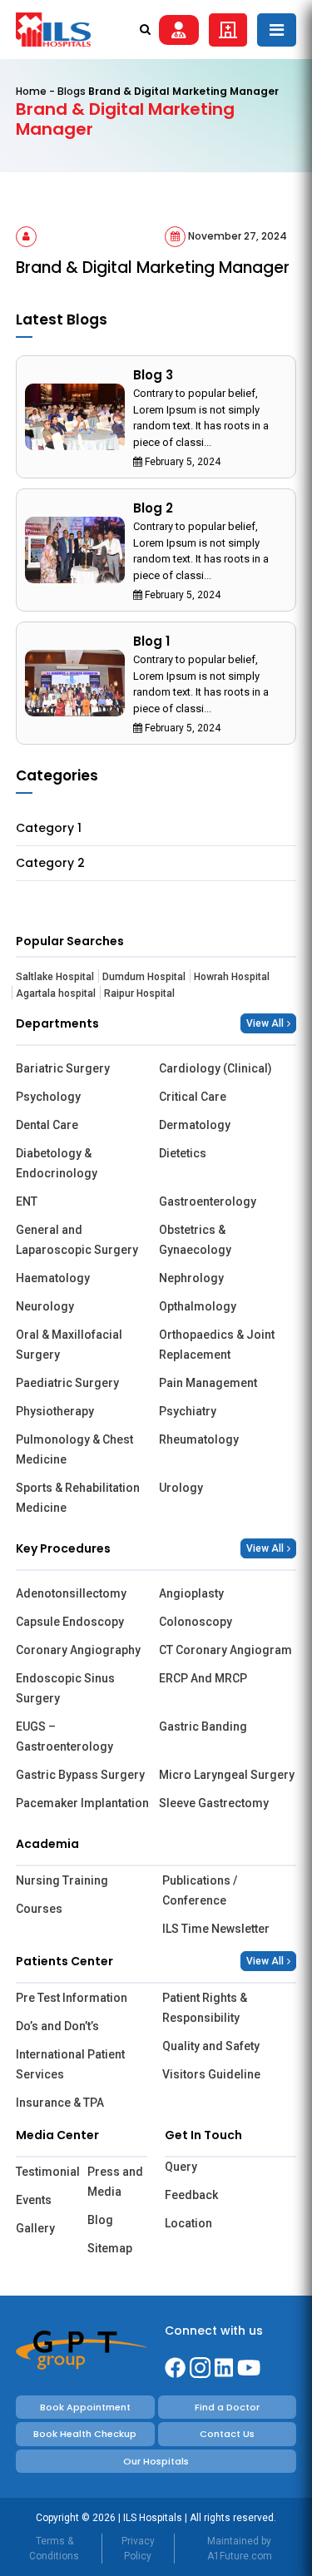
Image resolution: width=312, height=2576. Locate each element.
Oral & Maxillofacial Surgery (69, 1345)
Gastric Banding (203, 1726)
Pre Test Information (72, 1998)
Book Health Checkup (85, 2434)
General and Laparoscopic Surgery (77, 1240)
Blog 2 (153, 508)
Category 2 (50, 863)
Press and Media (115, 2182)
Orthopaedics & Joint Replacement (217, 1345)
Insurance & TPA (60, 2103)
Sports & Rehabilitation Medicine (78, 1498)
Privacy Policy (138, 2549)
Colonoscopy (196, 1622)
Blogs (72, 91)
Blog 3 (153, 375)
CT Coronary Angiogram (225, 1650)
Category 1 (49, 828)
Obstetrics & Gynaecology (195, 1240)
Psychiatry (188, 1411)
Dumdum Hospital (144, 977)
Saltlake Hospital (55, 977)
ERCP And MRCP (203, 1678)
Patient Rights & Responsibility (205, 2008)
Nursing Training (62, 1880)
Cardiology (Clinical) (215, 1068)
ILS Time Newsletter (216, 1929)
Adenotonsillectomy (71, 1593)
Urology (181, 1488)
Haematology (53, 1278)
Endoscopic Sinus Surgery (65, 1688)
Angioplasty (191, 1593)
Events (34, 2200)
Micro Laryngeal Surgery (227, 1775)
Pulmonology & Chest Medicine (74, 1449)
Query (181, 2167)
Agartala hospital (56, 993)
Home (31, 91)
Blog (100, 2220)
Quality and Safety (211, 2046)
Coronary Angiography (78, 1650)
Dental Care (47, 1125)
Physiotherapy (55, 1411)
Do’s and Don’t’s (57, 2026)
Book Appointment (85, 2407)
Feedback (191, 2195)
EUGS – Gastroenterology (64, 1736)
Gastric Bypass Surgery (80, 1775)
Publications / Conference (200, 1890)
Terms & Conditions (54, 2549)
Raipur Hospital (139, 993)
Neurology (45, 1306)
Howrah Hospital (232, 977)
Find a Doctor (227, 2407)
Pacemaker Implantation (82, 1803)
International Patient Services (70, 2064)
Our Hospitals (156, 2461)
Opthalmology (198, 1306)
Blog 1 (151, 641)
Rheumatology (199, 1439)
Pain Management (208, 1383)
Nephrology (191, 1278)
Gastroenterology (208, 1201)
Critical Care (193, 1097)
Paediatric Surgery (67, 1383)
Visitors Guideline (211, 2074)
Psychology (48, 1097)
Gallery (35, 2228)
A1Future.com (240, 2556)
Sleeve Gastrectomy (214, 1803)
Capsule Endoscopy (70, 1622)
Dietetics (183, 1153)
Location (188, 2223)
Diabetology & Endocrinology (57, 1163)
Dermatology (195, 1125)
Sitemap (110, 2248)
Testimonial (46, 2172)
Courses (39, 1909)
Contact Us (227, 2434)
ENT (27, 1201)
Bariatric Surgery (63, 1068)
